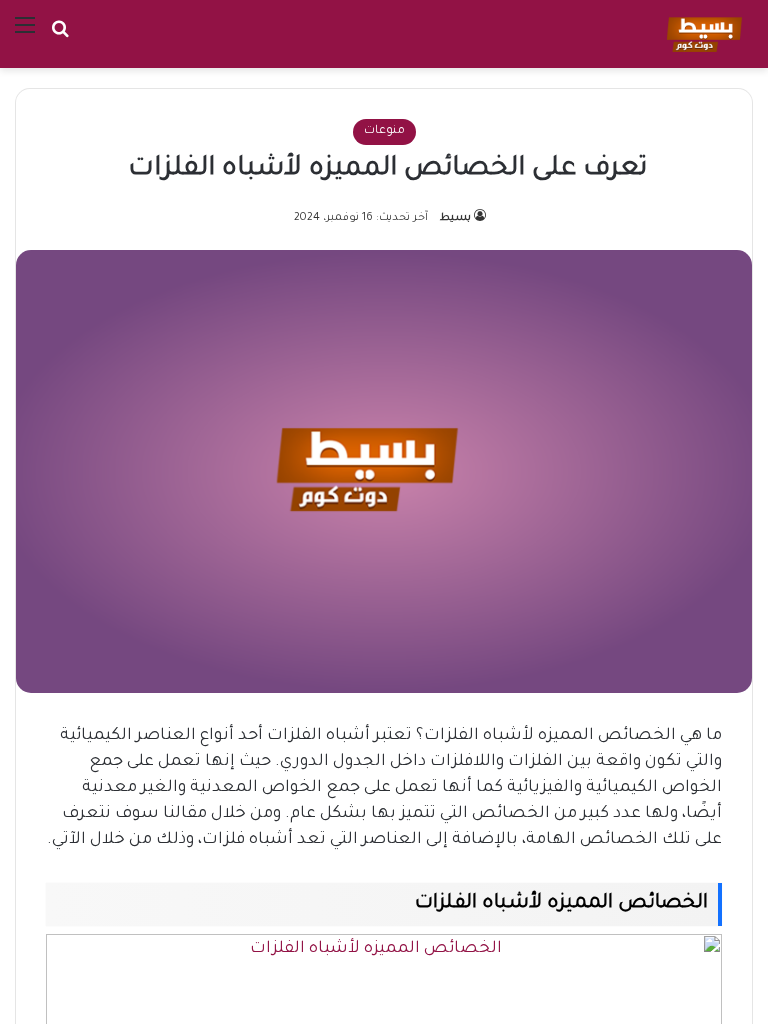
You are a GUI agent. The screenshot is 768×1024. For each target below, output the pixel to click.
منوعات (384, 131)
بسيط (455, 218)
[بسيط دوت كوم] (701, 34)
